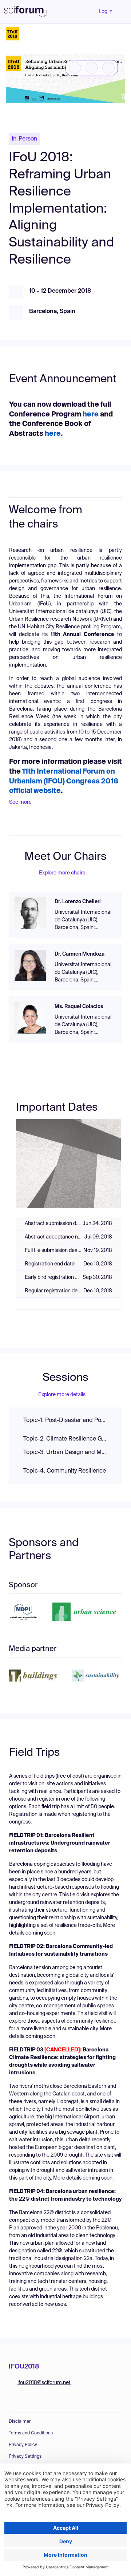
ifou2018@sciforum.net (44, 2383)
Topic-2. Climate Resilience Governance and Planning (65, 1439)
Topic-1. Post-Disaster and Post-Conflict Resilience (65, 1421)
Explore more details (62, 1395)
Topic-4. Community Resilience (65, 1471)
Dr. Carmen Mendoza (80, 954)
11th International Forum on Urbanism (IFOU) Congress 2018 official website (64, 781)
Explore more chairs (62, 873)
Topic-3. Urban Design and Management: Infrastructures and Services (65, 1453)
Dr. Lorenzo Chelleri (78, 902)
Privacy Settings (25, 2457)
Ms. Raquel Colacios (79, 1007)
